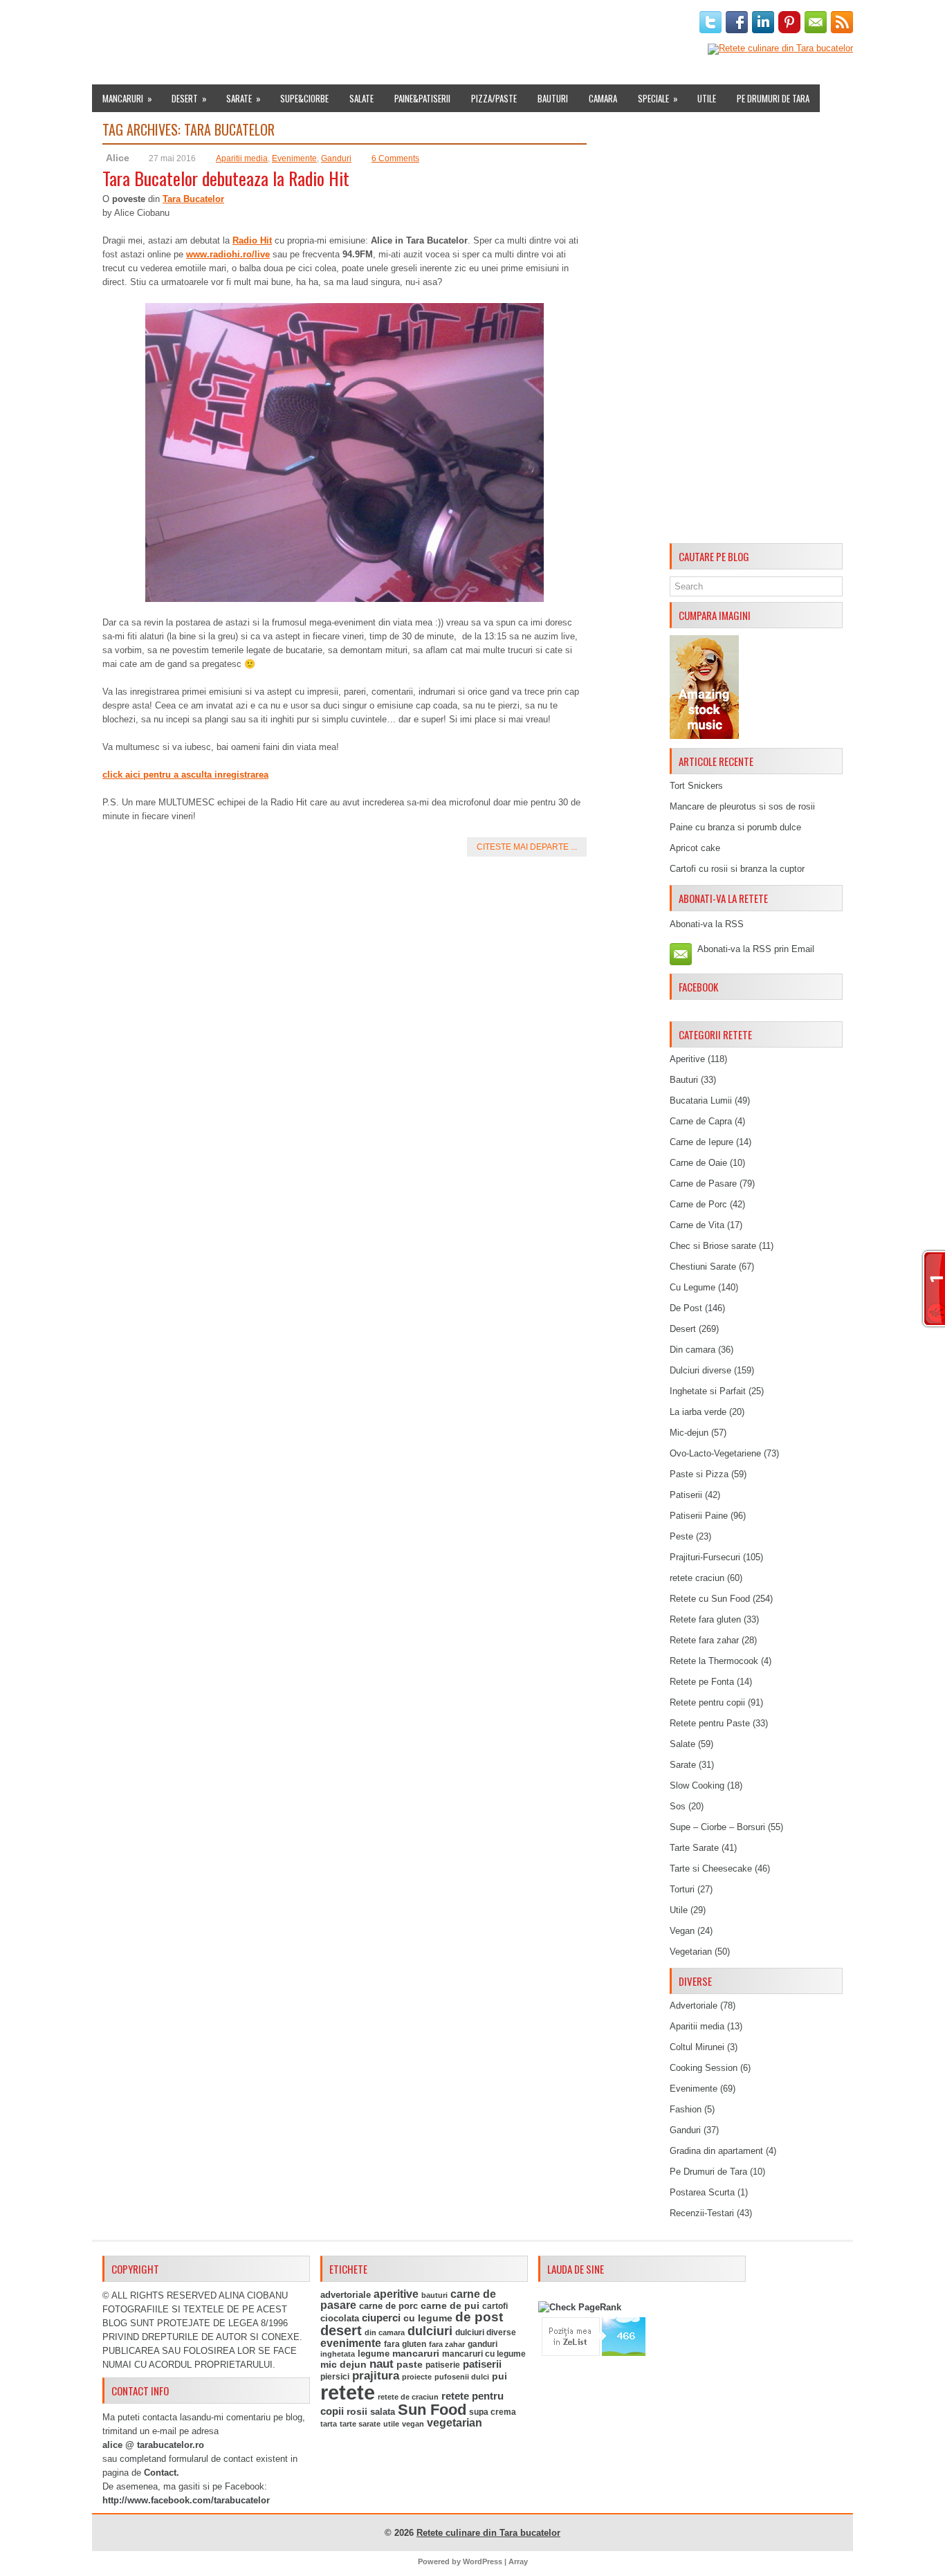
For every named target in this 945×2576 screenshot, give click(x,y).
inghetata (338, 2354)
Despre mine (160, 23)
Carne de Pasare (703, 1184)
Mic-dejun (689, 1433)
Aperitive (687, 1059)
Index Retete (229, 23)
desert (341, 2330)
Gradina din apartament (716, 2151)
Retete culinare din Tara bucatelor (488, 2533)
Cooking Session (704, 2068)
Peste (681, 1536)
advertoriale (346, 2295)
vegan (413, 2424)
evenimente (351, 2343)
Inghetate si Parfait (708, 1391)
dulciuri (430, 2331)
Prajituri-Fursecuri (705, 1557)
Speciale (658, 98)
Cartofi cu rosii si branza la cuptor (737, 869)
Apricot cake (695, 848)
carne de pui (450, 2306)
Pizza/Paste (494, 98)
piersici (335, 2377)
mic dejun (343, 2364)
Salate (361, 98)
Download (356, 23)
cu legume (428, 2318)
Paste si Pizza (699, 1474)
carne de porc (388, 2306)
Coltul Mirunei (697, 2047)
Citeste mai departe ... (527, 847)
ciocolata (340, 2318)
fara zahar (447, 2344)
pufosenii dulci (462, 2377)
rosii (357, 2411)
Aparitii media (242, 158)
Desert (189, 98)
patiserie (443, 2365)
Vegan (682, 1931)
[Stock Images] (704, 736)
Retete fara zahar (704, 1640)
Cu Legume (692, 1287)
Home (109, 23)
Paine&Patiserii (422, 98)
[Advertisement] (756, 330)
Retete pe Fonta (702, 1682)
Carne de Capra (701, 1121)
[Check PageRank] (580, 2307)
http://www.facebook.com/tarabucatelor (186, 2500)
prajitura (376, 2376)
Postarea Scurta (702, 2192)
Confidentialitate (623, 23)
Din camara (692, 1350)
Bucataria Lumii (701, 1100)
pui (499, 2376)
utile (391, 2424)
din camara (385, 2332)
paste (410, 2364)
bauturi (434, 2295)
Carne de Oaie (698, 1163)
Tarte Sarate (694, 1848)
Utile (707, 98)
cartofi (495, 2306)
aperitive (396, 2294)
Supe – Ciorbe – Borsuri (717, 1827)
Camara (603, 98)
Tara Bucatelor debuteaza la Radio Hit (226, 178)
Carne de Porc (698, 1204)
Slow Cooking (697, 1785)
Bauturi (553, 98)
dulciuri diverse (486, 2332)
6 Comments (395, 158)
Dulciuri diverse (700, 1370)
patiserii (482, 2364)
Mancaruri (127, 98)
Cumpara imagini (431, 23)
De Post (686, 1308)
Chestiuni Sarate (703, 1267)
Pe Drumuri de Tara (773, 98)
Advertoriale (694, 2006)
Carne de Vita (697, 1225)
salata (383, 2412)
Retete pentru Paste (710, 1723)
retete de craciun (408, 2397)
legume (374, 2354)
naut (382, 2364)
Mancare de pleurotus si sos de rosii (742, 806)
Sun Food (432, 2410)
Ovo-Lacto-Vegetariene (715, 1453)
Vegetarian (691, 1952)
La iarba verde (698, 1412)
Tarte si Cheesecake (711, 1869)
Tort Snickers (696, 786)
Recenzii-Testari (702, 2213)
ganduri (483, 2344)
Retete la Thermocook (714, 1661)
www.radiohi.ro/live (228, 254)
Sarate (244, 98)
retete (348, 2392)
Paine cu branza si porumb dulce (735, 827)
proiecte (417, 2377)
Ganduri (336, 158)
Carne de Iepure (701, 1142)
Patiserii (686, 1495)
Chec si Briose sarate (713, 1246)
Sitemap (501, 23)
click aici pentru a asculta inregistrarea (185, 775)
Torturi (682, 1889)
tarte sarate (360, 2424)
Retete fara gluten (705, 1619)
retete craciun (697, 1578)
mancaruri (416, 2353)
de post (479, 2317)
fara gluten (405, 2344)
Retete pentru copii (707, 1702)
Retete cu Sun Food (710, 1599)
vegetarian (455, 2423)
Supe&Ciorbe (304, 98)
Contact (550, 23)
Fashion (686, 2109)
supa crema (493, 2412)
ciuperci (381, 2318)
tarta (329, 2424)
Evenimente (294, 23)
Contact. (162, 2473)
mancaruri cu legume (484, 2354)
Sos (678, 1806)
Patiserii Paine (699, 1516)
